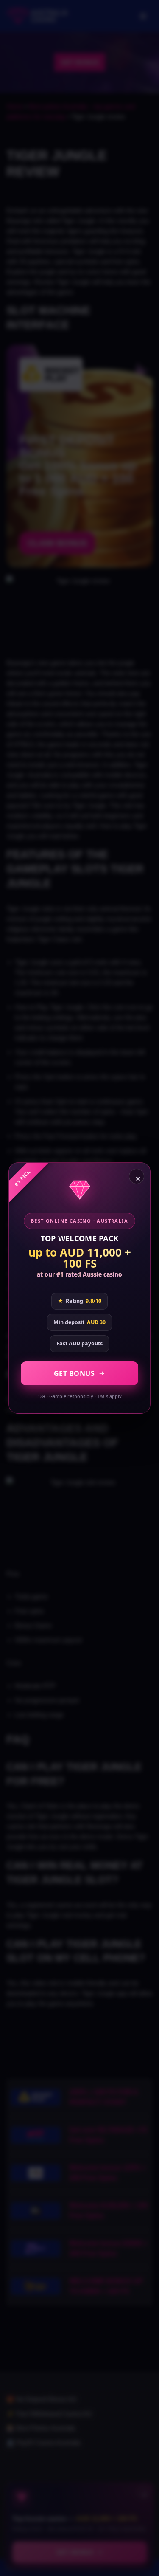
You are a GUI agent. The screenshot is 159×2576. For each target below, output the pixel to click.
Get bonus (74, 1373)
